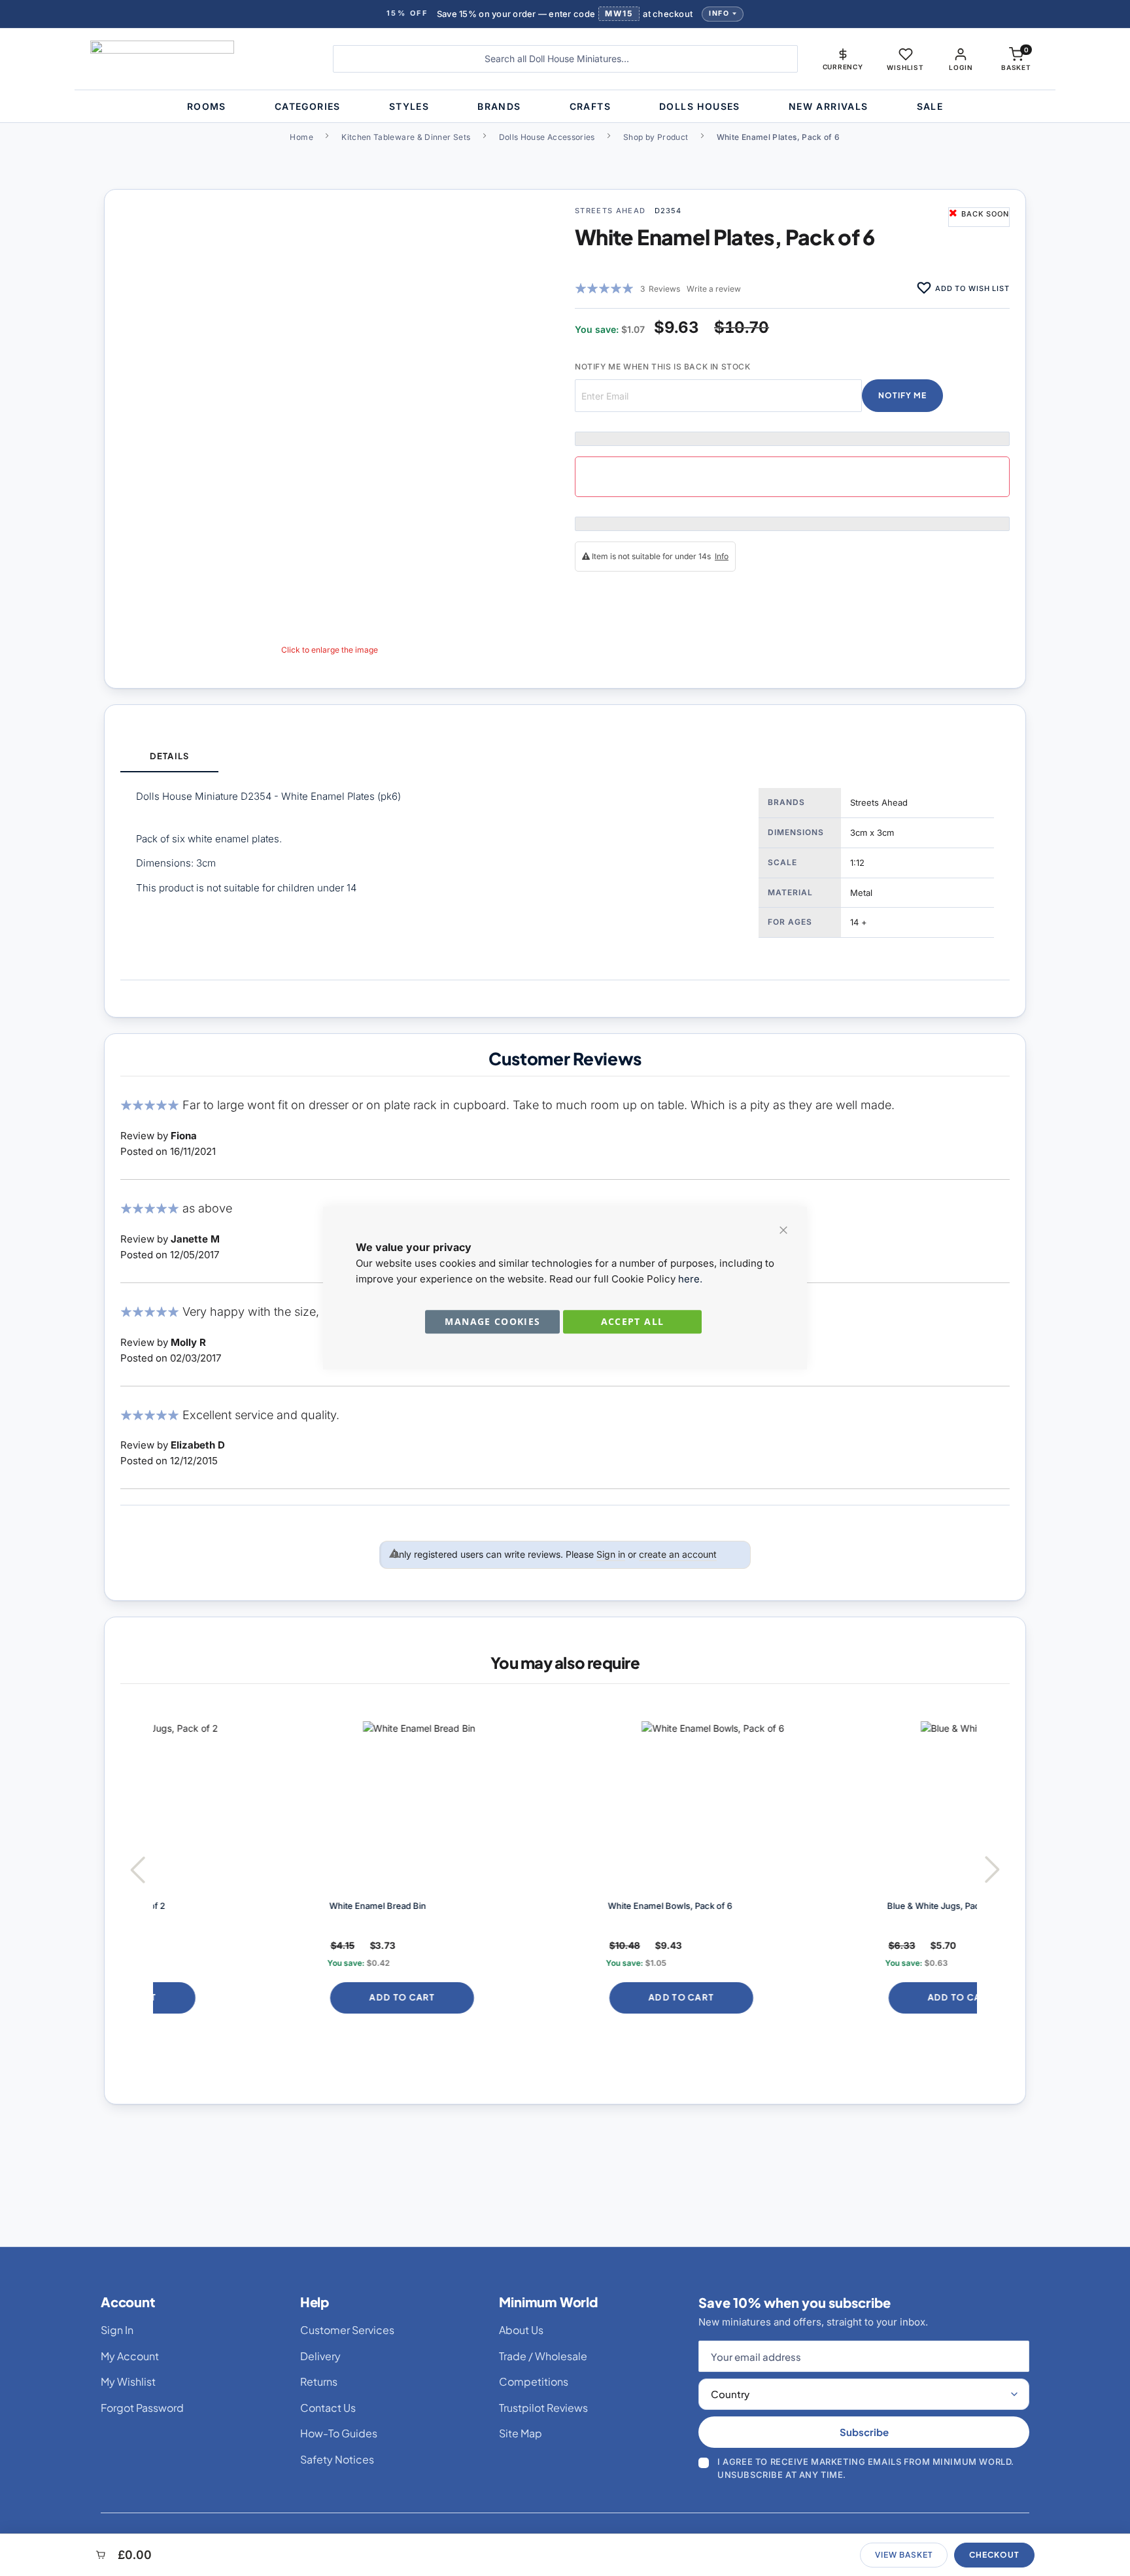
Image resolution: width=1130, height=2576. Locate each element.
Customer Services (347, 2330)
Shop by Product (656, 137)
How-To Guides (339, 2433)
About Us (521, 2330)
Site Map (521, 2433)
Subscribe (864, 2432)
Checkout (994, 2555)
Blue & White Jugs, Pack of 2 (783, 1906)
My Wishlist (128, 2381)
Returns (319, 2381)
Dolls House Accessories (547, 137)
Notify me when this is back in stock (663, 367)
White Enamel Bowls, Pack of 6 (509, 1906)
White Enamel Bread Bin (216, 1906)
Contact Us (328, 2408)
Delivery (320, 2356)
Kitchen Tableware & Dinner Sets (406, 137)
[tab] (169, 757)
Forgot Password (142, 2408)
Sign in (611, 1554)
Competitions (534, 2381)
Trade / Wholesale (543, 2356)
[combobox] (565, 59)
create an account (678, 1554)
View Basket (904, 2555)
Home (301, 137)
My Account (130, 2356)
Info (719, 13)
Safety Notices (337, 2459)
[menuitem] (207, 106)
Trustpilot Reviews (543, 2408)
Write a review (714, 289)
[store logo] (202, 59)
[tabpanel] (565, 876)
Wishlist (905, 67)
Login (961, 67)
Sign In (117, 2330)
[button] (843, 59)
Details (169, 756)
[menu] (565, 106)
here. (690, 1279)
